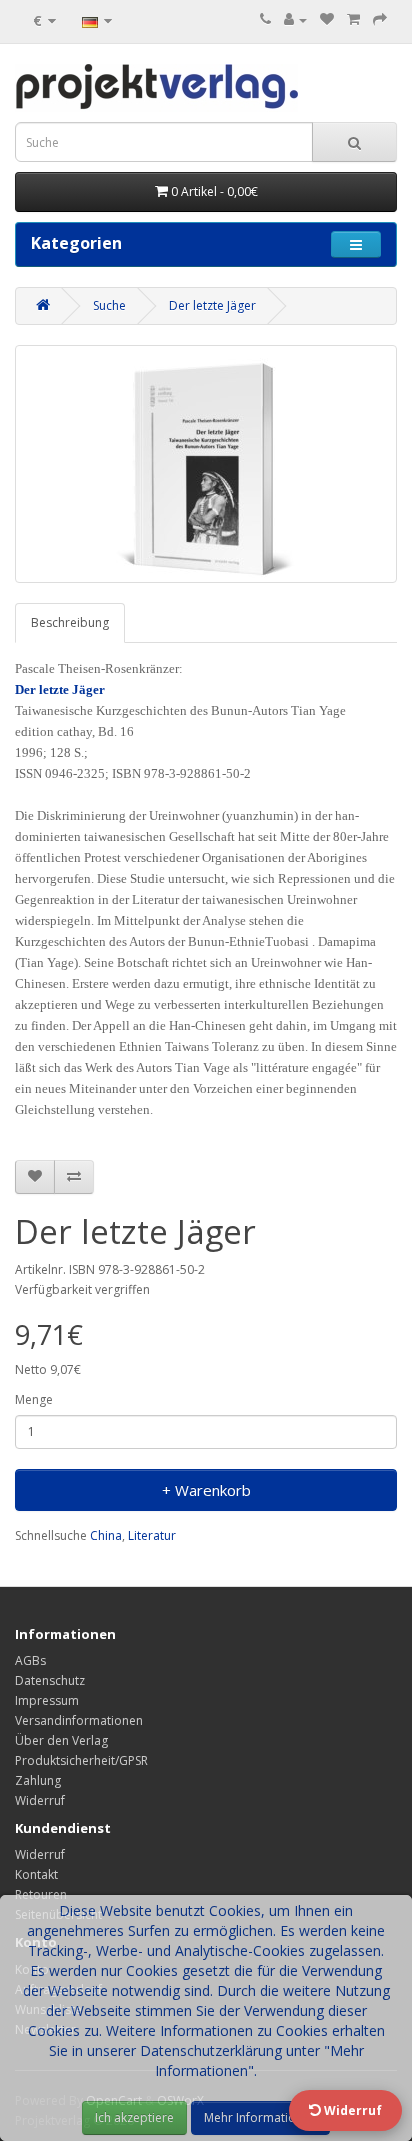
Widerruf (40, 1800)
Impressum (47, 1700)
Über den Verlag (61, 1740)
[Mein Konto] (295, 19)
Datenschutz (50, 1680)
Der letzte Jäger (212, 305)
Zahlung (38, 1780)
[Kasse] (380, 19)
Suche (109, 305)
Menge (34, 1399)
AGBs (30, 1660)
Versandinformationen (79, 1720)
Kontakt (36, 1874)
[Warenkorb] (353, 19)
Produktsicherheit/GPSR (81, 1760)
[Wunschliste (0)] (327, 19)
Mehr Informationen (260, 2117)
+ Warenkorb (206, 1490)
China (106, 1535)
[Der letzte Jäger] (206, 464)
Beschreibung (70, 622)
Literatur (152, 1535)
